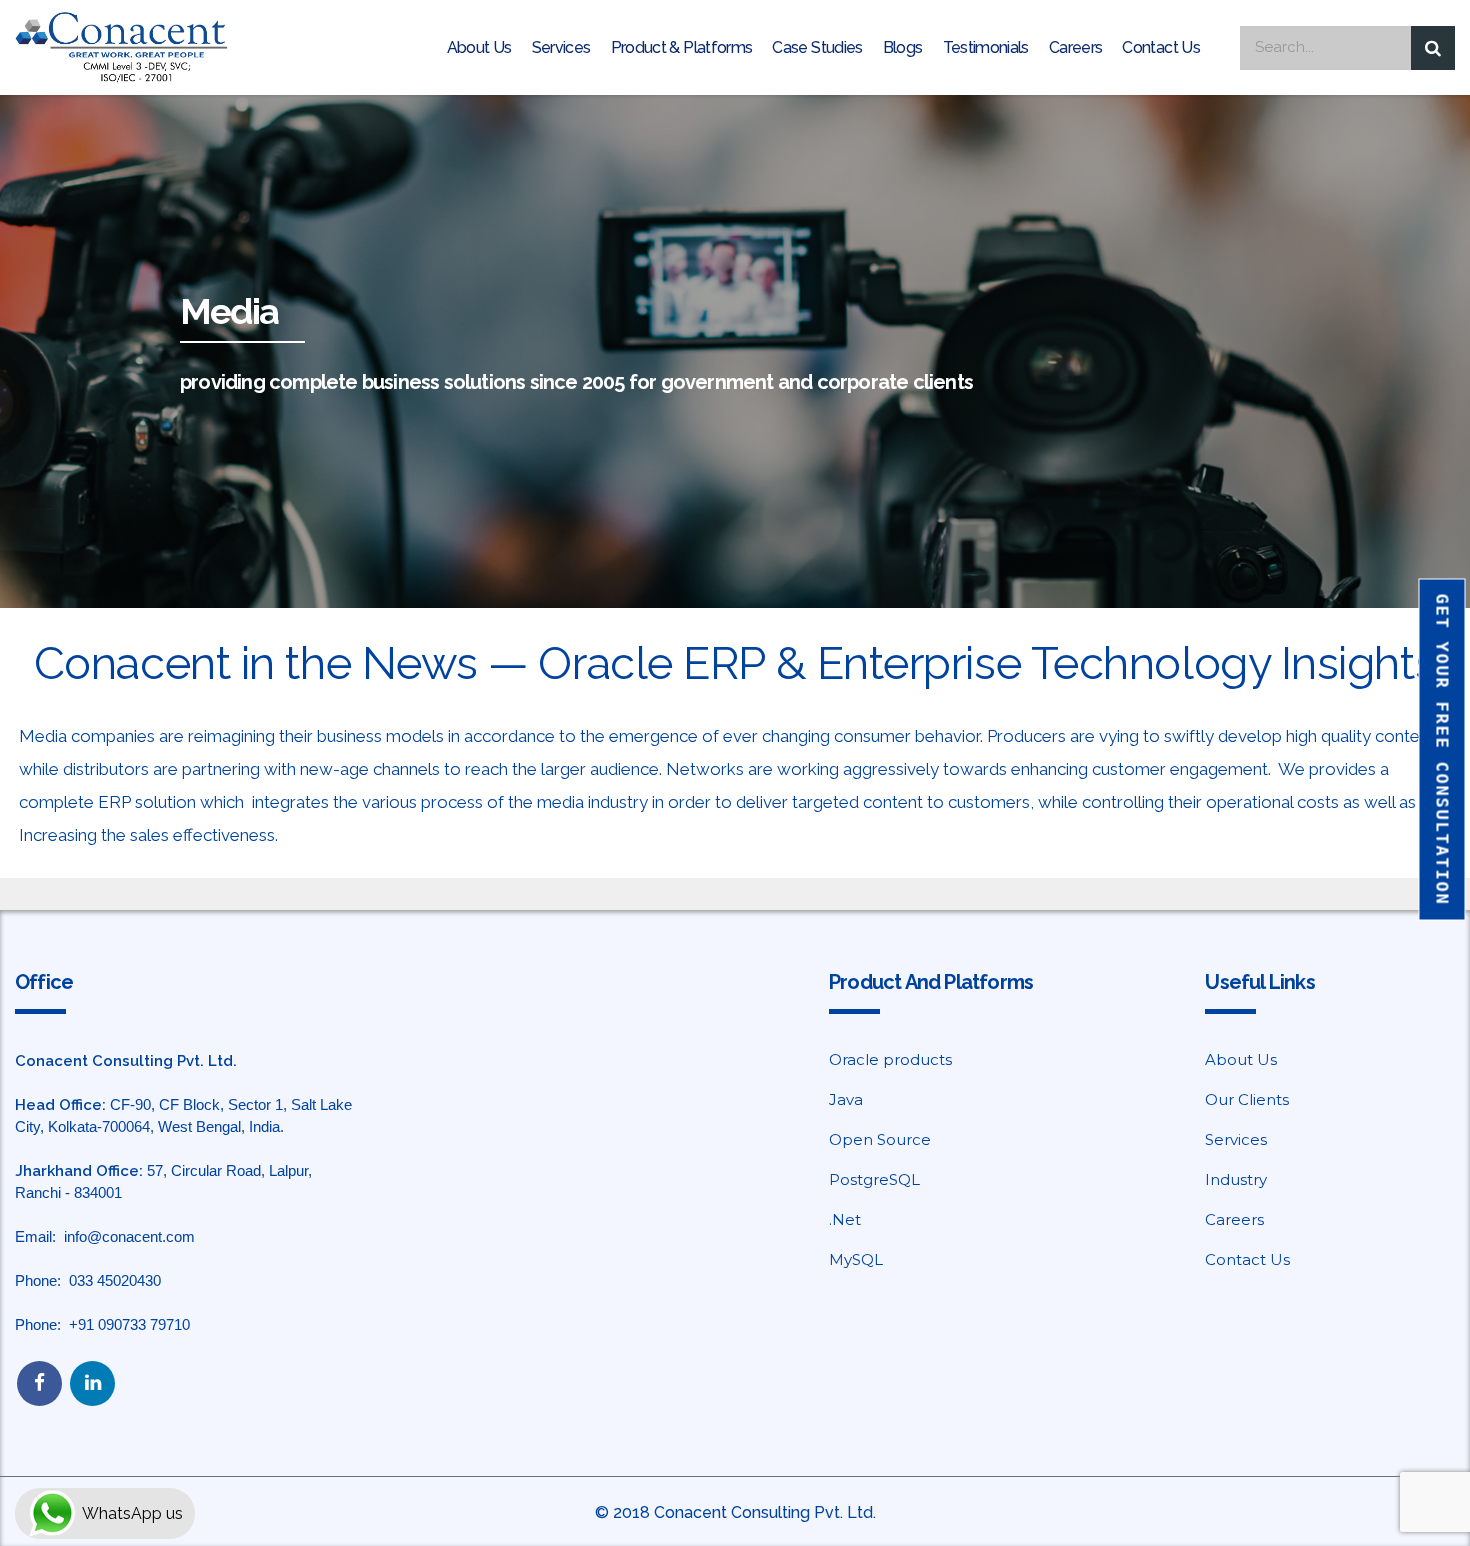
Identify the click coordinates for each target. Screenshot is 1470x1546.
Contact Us (1161, 47)
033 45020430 (115, 1280)
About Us (479, 47)
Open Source (880, 1139)
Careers (1076, 47)
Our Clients (1247, 1099)
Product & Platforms (682, 47)
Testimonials (986, 47)
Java (846, 1099)
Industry (1236, 1179)
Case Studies (817, 47)
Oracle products (890, 1059)
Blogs (903, 47)
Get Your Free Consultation (1443, 750)
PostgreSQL (874, 1179)
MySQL (856, 1259)
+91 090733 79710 (129, 1324)
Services (561, 47)
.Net (845, 1219)
